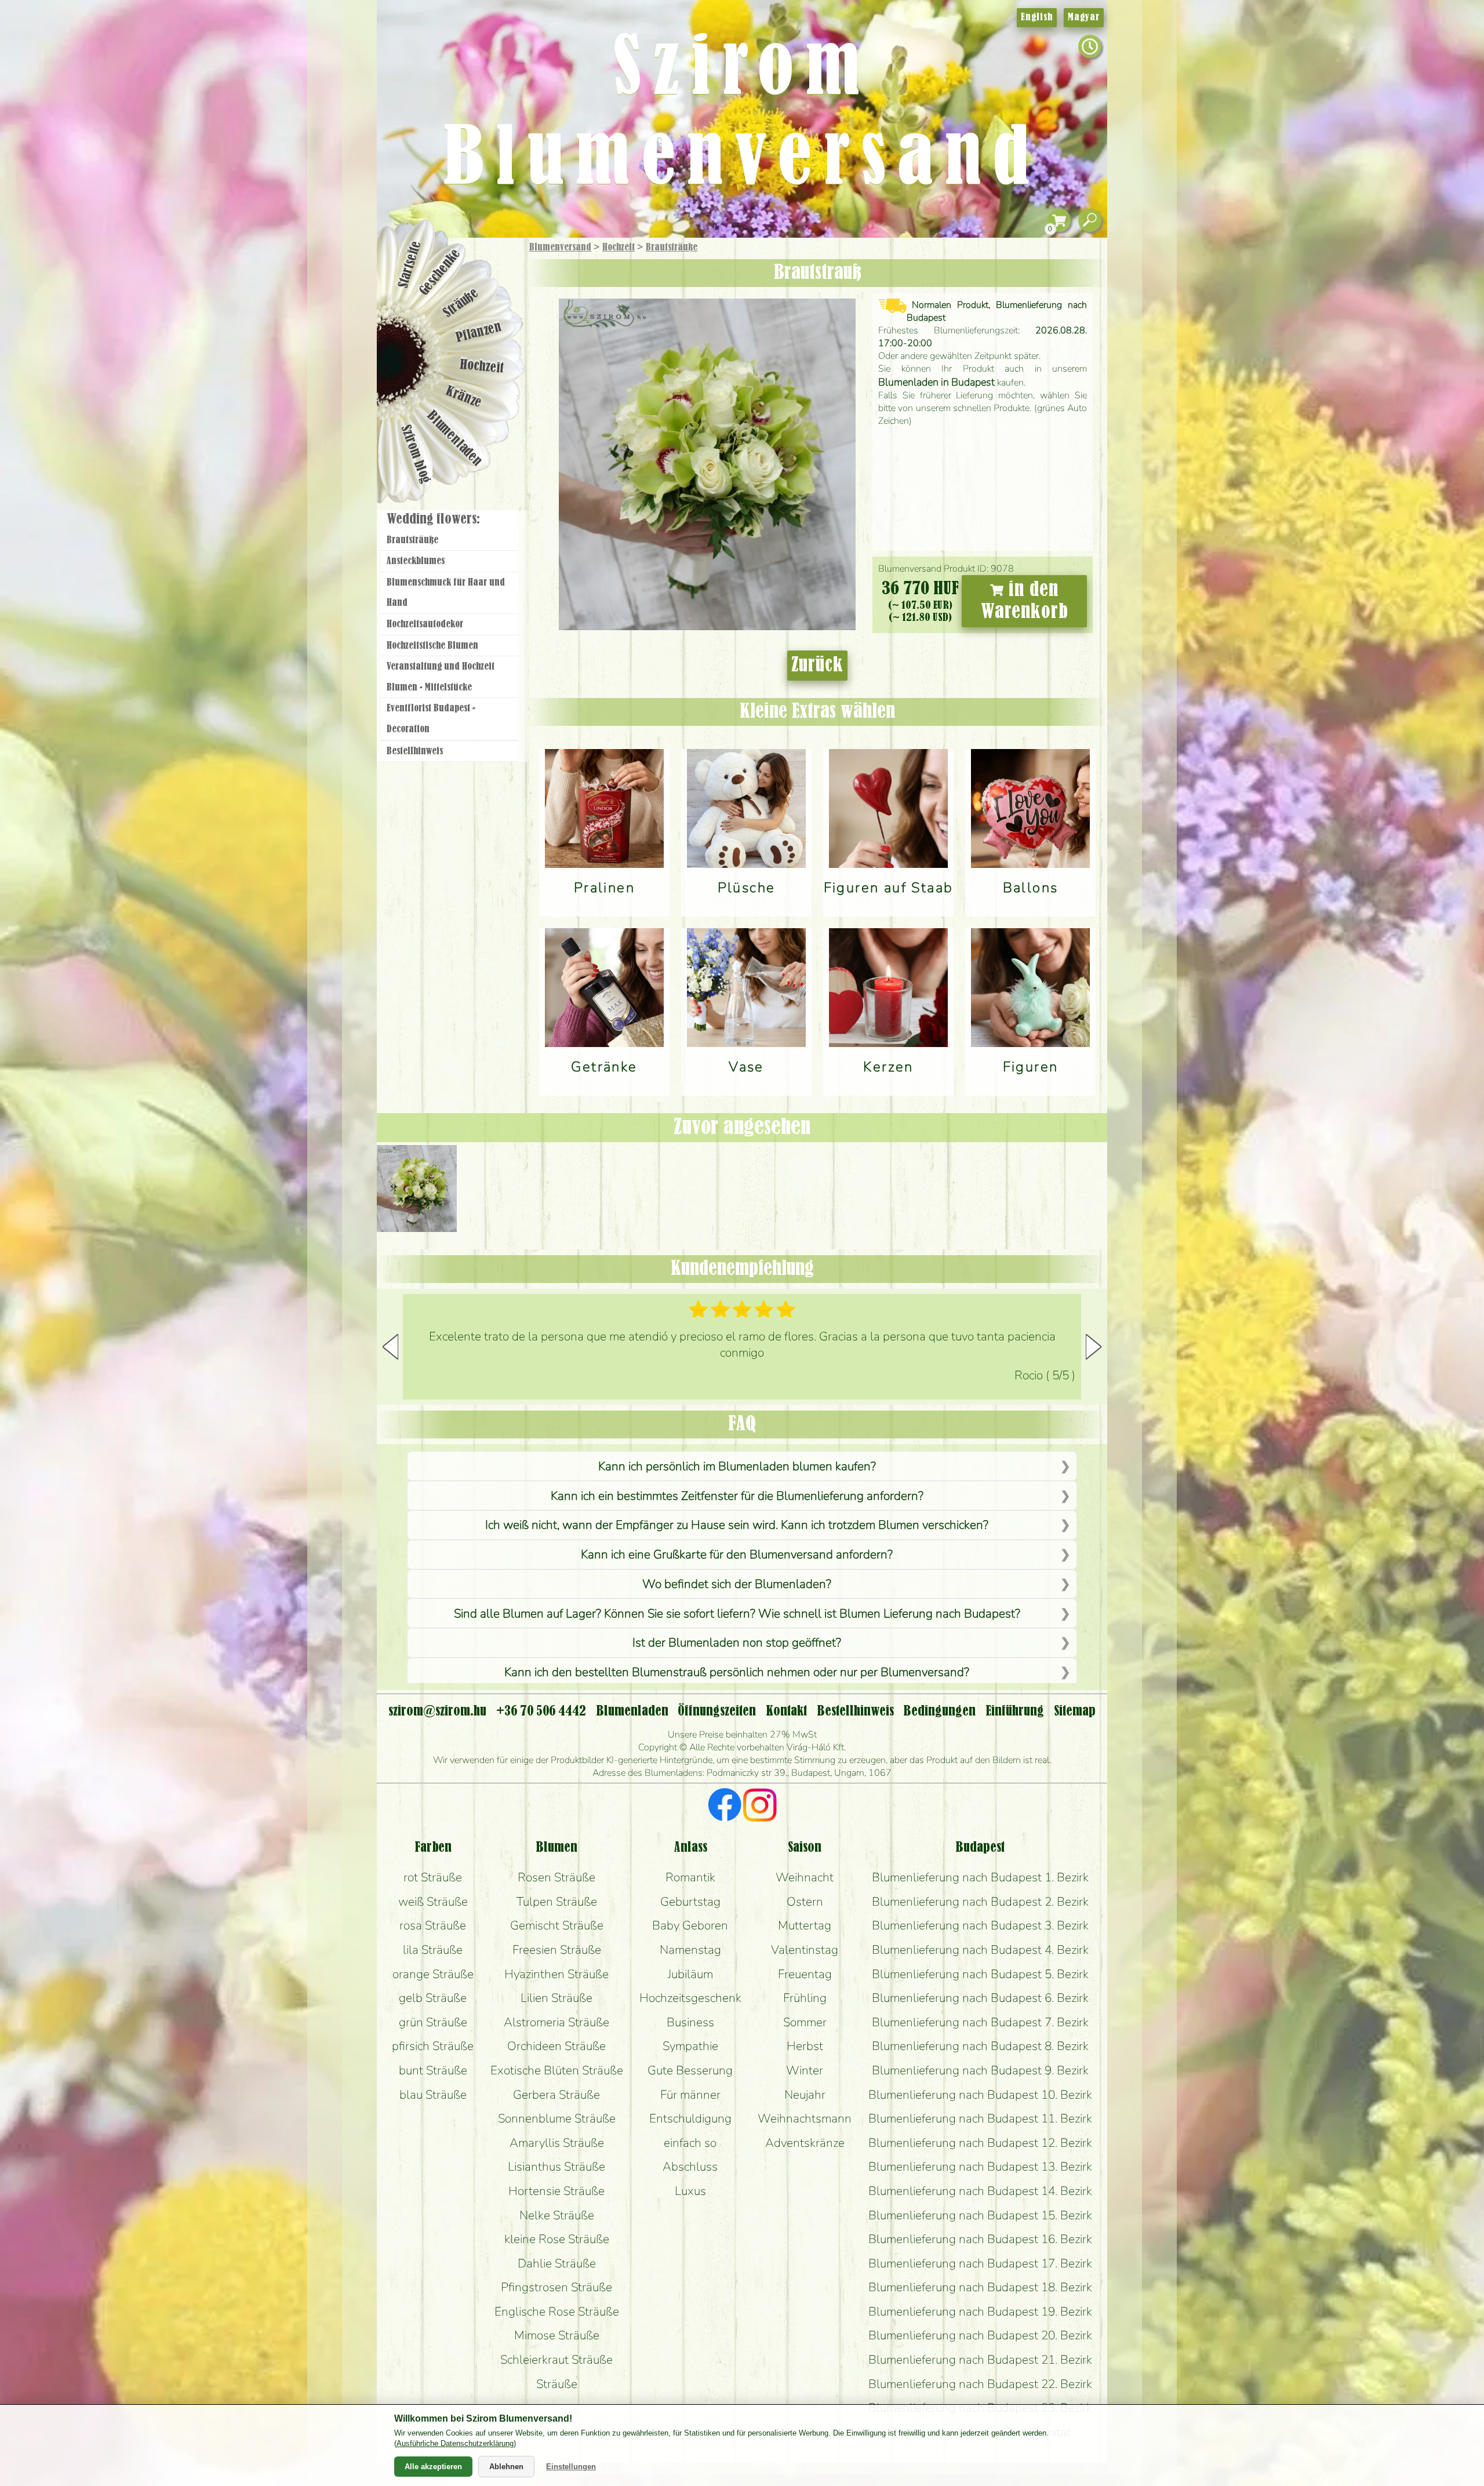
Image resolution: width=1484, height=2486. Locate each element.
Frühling (805, 1998)
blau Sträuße (433, 2095)
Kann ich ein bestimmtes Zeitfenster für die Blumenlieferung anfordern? (737, 1496)
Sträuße (461, 303)
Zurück (817, 666)
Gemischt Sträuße (557, 1925)
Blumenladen (455, 439)
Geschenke (440, 272)
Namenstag (690, 1950)
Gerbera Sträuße (556, 2095)
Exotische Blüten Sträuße (557, 2070)
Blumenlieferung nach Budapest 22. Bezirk (980, 2384)
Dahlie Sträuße (557, 2263)
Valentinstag (805, 1950)
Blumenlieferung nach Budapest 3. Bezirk (980, 1925)
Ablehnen (506, 2467)
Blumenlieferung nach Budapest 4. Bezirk (980, 1950)
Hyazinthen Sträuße (556, 1974)
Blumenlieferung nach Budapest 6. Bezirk (980, 1998)
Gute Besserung (690, 2070)
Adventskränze (805, 2143)
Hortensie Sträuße (556, 2191)
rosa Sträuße (433, 1925)
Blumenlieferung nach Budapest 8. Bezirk (980, 2046)
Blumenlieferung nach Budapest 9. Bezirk (980, 2070)
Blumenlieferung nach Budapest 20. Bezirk (980, 2335)
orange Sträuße (433, 1974)
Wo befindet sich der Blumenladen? (737, 1584)
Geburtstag (690, 1902)
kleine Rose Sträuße (557, 2239)
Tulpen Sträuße (557, 1902)
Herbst (805, 2046)
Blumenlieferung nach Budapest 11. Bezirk (980, 2118)
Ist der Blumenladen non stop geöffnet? (737, 1642)
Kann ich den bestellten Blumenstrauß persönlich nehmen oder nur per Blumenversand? (737, 1672)
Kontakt (786, 1711)
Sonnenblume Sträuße (557, 2118)
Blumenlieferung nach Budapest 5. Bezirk (980, 1974)
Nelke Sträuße (557, 2215)
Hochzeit (619, 248)
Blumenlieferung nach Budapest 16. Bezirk (980, 2239)
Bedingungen (939, 1711)
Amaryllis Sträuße (557, 2143)
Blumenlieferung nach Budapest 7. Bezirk (980, 2022)
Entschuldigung (690, 2118)
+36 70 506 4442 (541, 1711)
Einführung (1015, 1711)
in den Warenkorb (1025, 601)
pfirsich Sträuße (433, 2046)
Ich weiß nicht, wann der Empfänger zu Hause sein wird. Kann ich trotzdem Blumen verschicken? (737, 1525)
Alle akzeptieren (433, 2467)
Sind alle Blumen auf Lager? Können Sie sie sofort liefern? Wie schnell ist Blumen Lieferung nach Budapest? (737, 1613)
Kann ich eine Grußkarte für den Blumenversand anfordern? (737, 1554)
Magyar (1084, 17)
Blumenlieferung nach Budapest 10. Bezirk (980, 2095)
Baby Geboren (690, 1925)
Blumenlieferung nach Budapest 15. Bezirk (980, 2215)
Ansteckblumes (416, 561)
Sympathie (690, 2046)
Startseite (410, 264)
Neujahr (805, 2095)
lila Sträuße (433, 1950)
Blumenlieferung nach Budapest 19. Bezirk (980, 2311)
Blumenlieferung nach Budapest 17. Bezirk (980, 2263)
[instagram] (760, 1807)
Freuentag (805, 1974)
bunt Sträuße (433, 2070)
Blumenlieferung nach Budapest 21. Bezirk (980, 2360)
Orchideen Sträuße (556, 2046)
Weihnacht (805, 1877)
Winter (805, 2070)
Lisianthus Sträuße (556, 2167)
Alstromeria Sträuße (556, 2022)
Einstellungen (571, 2467)
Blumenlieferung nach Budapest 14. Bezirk (980, 2191)
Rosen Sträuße (556, 1877)
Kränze (464, 397)
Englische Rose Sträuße (557, 2311)
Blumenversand (560, 248)
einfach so (690, 2143)
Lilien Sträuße (556, 1998)
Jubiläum (690, 1974)
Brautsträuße (672, 248)
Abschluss (690, 2167)
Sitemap (1075, 1711)
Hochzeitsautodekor (425, 624)
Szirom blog (415, 454)
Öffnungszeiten (717, 1711)
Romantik (690, 1877)
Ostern (805, 1902)
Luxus (690, 2191)
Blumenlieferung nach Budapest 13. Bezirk (980, 2167)
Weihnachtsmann (805, 2118)
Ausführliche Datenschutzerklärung (455, 2443)
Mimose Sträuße (557, 2335)
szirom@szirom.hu (437, 1711)
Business (690, 2022)
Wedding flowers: (433, 519)
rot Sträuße (433, 1877)
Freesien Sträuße (557, 1950)
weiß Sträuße (433, 1902)
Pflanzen (479, 332)
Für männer (690, 2095)
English (1037, 17)
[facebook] (725, 1807)
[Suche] (1090, 221)
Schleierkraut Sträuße (556, 2360)
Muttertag (805, 1925)
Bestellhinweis (415, 751)
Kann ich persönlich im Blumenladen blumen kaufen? (737, 1466)
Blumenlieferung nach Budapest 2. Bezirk (980, 1902)
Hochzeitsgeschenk (690, 1998)
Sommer (805, 2022)
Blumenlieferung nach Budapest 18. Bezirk (980, 2287)
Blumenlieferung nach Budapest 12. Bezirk (980, 2143)
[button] (1094, 1347)
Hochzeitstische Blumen (432, 646)
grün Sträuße (433, 2022)
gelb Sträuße (433, 1998)
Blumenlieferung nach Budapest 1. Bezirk (980, 1877)
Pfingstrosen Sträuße (556, 2287)
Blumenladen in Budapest (936, 382)
